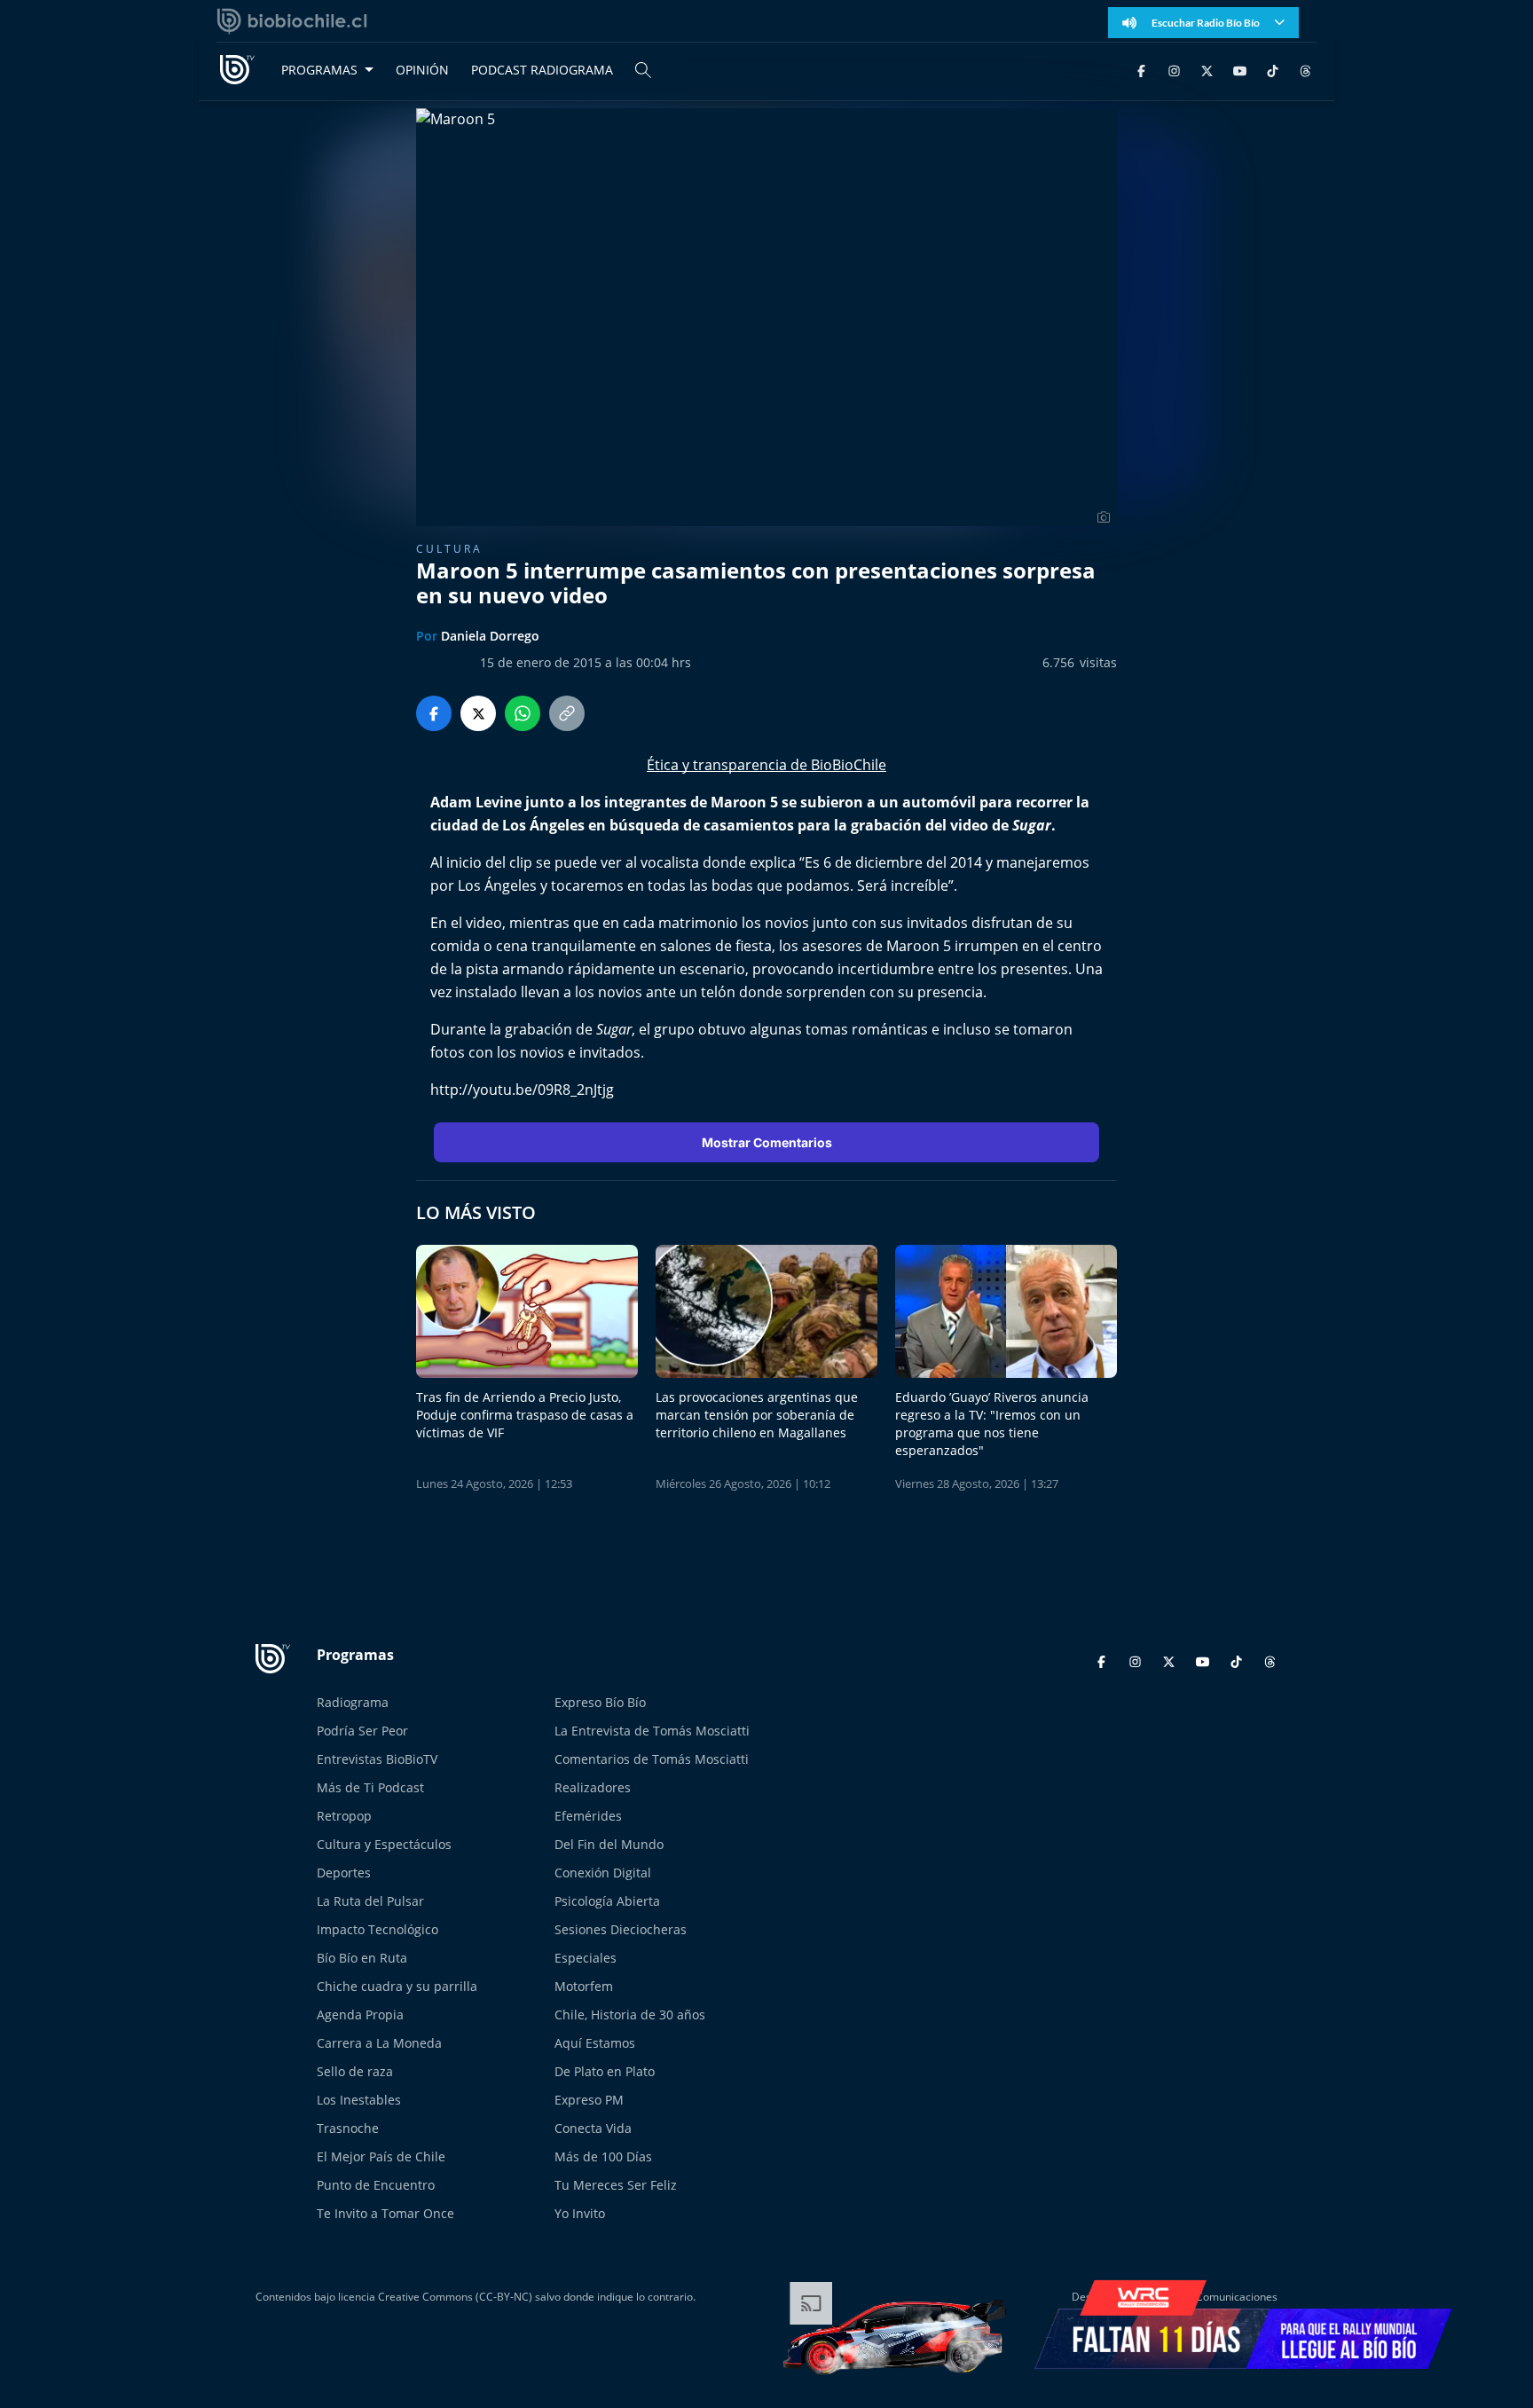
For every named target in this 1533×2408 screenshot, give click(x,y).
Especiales (586, 1958)
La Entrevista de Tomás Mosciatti (652, 1731)
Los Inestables (359, 2100)
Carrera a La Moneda (379, 2043)
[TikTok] (1273, 70)
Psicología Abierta (607, 1901)
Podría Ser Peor (362, 1731)
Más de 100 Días (603, 2156)
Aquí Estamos (595, 2043)
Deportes (344, 1873)
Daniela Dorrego (490, 636)
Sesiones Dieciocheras (621, 1929)
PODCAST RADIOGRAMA (542, 70)
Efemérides (588, 1816)
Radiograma (353, 1702)
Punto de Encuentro (376, 2185)
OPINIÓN (422, 70)
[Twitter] (1207, 70)
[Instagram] (1174, 70)
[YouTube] (1240, 70)
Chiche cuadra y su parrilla (397, 1986)
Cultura (449, 549)
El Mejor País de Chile (381, 2156)
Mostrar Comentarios (767, 1142)
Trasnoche (348, 2128)
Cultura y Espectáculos (384, 1844)
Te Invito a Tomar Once (385, 2213)
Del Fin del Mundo (609, 1844)
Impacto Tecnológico (377, 1929)
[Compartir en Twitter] (478, 713)
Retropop (344, 1816)
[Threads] (1305, 70)
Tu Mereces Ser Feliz (616, 2185)
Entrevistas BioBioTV (377, 1759)
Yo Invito (580, 2213)
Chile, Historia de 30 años (630, 2015)
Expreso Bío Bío (600, 1702)
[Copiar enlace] (567, 713)
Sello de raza (355, 2071)
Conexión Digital (603, 1873)
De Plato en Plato (605, 2071)
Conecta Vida (593, 2128)
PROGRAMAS (319, 70)
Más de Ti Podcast (370, 1787)
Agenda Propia (360, 2015)
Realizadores (593, 1787)
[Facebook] (1141, 70)
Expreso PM (589, 2100)
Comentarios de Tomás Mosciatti (652, 1759)
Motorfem (584, 1986)
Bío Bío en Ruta (362, 1958)
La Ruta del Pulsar (370, 1901)
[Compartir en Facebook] (434, 713)
